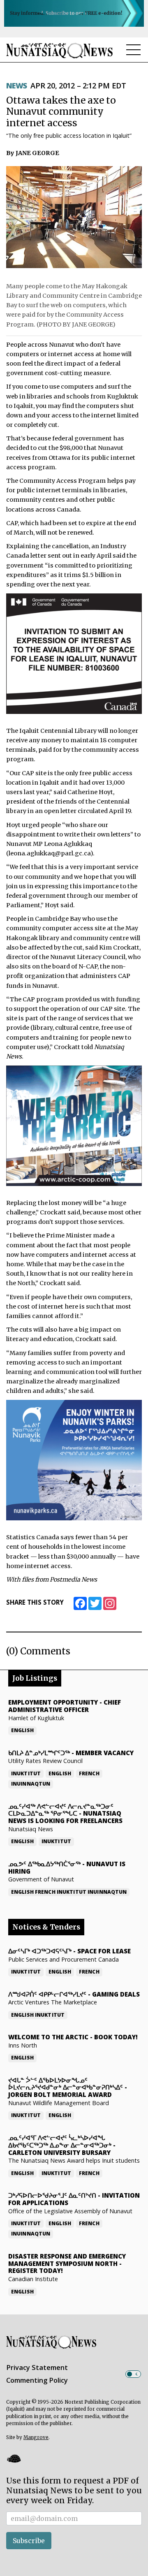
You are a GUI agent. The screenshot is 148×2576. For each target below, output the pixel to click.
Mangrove (36, 2437)
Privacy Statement (37, 2368)
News (17, 86)
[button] (14, 2458)
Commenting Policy (37, 2380)
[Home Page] (60, 50)
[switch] (133, 2374)
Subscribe (29, 2541)
